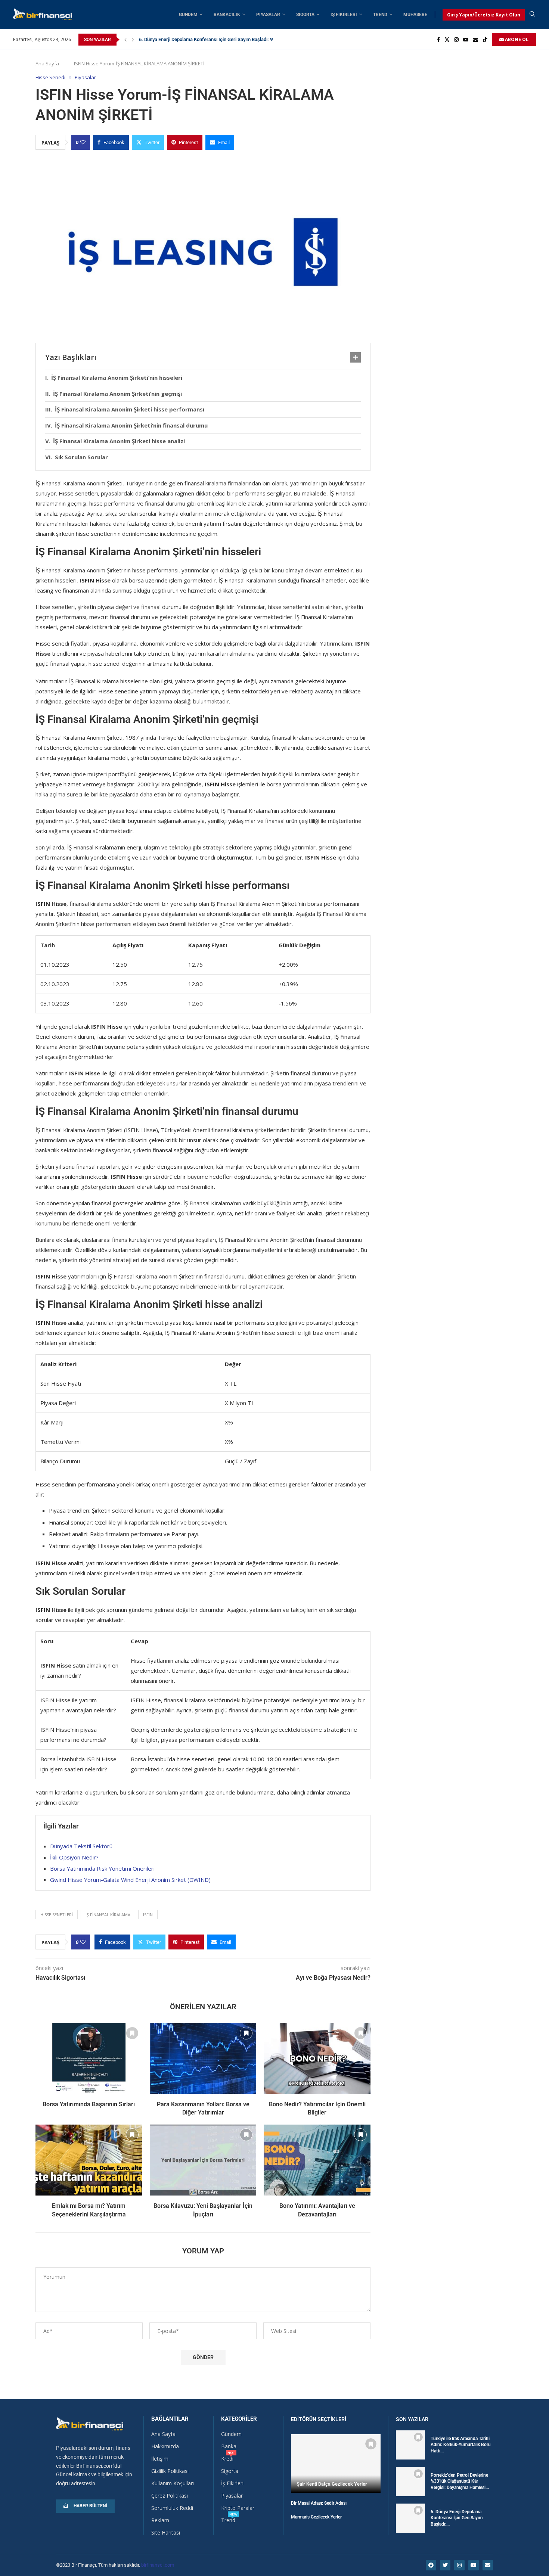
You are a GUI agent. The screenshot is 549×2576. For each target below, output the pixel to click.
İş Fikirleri (344, 15)
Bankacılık (227, 15)
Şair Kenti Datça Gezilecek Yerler (332, 2484)
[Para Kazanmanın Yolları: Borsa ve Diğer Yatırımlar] (203, 2058)
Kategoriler (239, 2419)
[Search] (532, 15)
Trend (380, 15)
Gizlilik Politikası (170, 2471)
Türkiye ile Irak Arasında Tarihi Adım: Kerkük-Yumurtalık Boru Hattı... (461, 2445)
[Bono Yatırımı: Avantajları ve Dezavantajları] (317, 2160)
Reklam (160, 2520)
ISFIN (148, 1915)
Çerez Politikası (170, 2496)
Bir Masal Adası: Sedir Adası (319, 2503)
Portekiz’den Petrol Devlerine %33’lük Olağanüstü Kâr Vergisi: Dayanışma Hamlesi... (460, 2482)
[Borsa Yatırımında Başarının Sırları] (89, 2058)
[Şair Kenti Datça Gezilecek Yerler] (336, 2463)
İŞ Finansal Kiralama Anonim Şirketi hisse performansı (130, 409)
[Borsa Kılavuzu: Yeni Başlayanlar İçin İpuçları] (203, 2160)
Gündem (188, 15)
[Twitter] (447, 40)
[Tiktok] (485, 40)
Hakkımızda (165, 2446)
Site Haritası (166, 2533)
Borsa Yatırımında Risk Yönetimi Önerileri (102, 1868)
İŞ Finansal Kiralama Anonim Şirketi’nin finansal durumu (131, 425)
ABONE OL (516, 39)
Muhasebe (415, 15)
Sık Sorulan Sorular (81, 457)
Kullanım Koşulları (173, 2483)
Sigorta (305, 15)
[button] (125, 40)
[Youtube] (466, 40)
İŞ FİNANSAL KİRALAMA (108, 1915)
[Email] (475, 40)
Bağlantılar (170, 2419)
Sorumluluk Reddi (172, 2508)
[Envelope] (488, 2565)
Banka (229, 2446)
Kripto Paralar (238, 2508)
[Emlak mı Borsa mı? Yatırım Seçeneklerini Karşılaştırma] (89, 2160)
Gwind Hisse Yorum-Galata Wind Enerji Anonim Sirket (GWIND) (130, 1880)
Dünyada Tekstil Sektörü (81, 1846)
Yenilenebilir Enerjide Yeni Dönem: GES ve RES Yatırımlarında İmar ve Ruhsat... (223, 39)
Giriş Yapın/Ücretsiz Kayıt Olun (484, 15)
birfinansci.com (158, 2565)
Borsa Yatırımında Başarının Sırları (89, 2104)
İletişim (160, 2459)
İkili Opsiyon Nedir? (74, 1857)
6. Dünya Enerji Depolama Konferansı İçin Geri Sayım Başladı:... (457, 2518)
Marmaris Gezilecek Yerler (316, 2517)
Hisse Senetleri (57, 1915)
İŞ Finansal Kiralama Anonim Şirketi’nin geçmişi (117, 394)
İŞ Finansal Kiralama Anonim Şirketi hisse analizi (119, 441)
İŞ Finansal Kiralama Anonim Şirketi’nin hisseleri (117, 377)
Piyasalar (268, 15)
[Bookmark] (132, 2033)
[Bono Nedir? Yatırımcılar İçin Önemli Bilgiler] (317, 2058)
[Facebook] (438, 40)
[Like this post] (83, 142)
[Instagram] (456, 40)
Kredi (227, 2459)
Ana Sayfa (47, 63)
